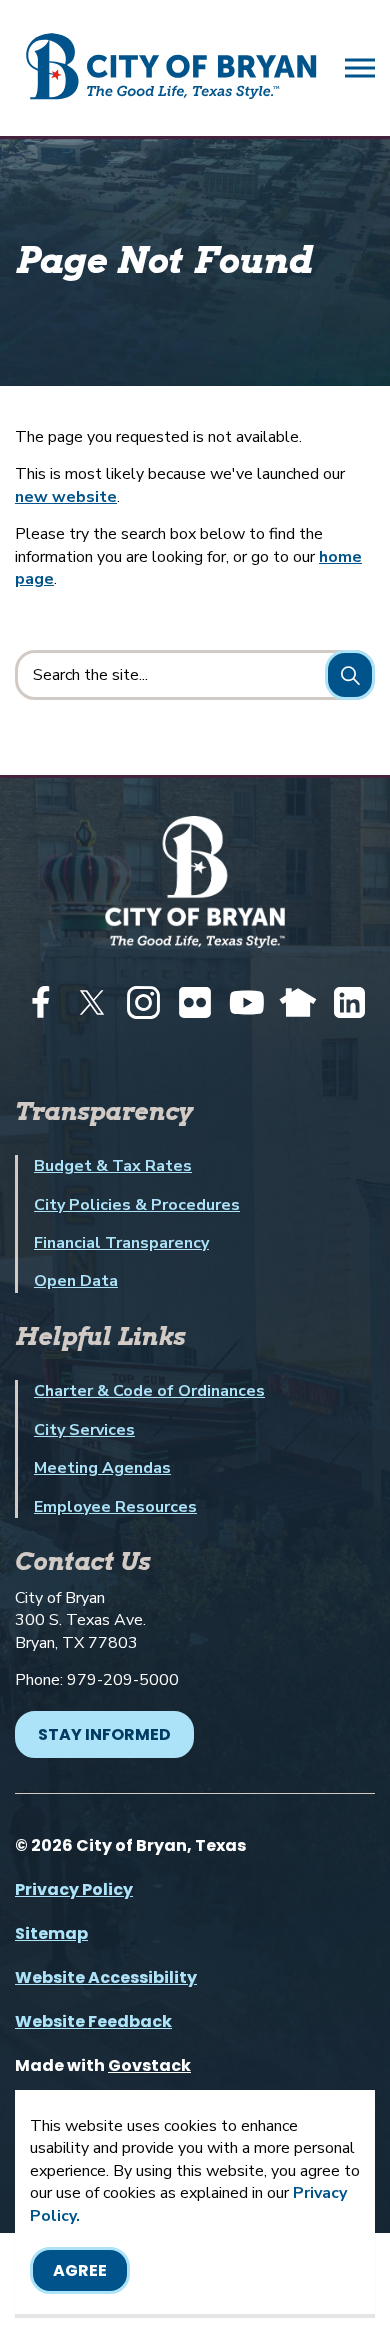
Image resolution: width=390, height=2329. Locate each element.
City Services (84, 1430)
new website (66, 497)
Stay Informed (104, 1734)
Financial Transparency (121, 1243)
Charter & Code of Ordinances (149, 1391)
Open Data (76, 1281)
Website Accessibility (106, 1977)
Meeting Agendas (102, 1468)
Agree (80, 2270)
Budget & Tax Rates (113, 1166)
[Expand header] (360, 68)
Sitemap (51, 1933)
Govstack (149, 2065)
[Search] (350, 675)
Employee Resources (115, 1507)
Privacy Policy (74, 1889)
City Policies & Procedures (137, 1205)
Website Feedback (93, 2021)
